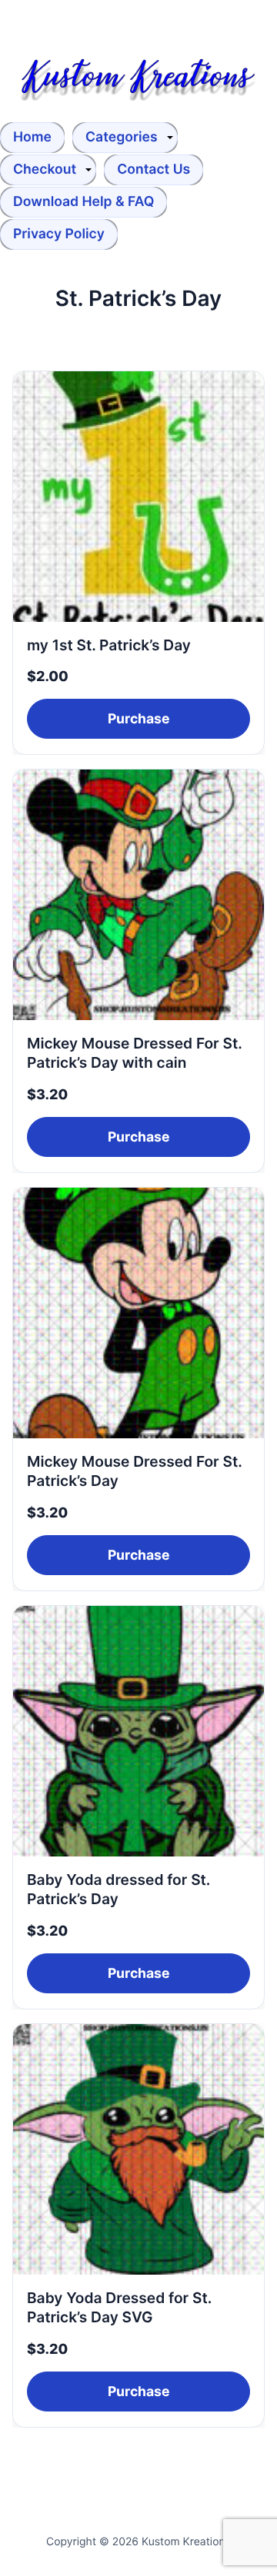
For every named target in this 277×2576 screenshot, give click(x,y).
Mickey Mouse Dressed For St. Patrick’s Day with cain (134, 1053)
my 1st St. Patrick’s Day (109, 645)
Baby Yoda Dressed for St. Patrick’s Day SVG (119, 2307)
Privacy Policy (59, 234)
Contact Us (154, 170)
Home (32, 137)
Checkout (45, 170)
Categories (122, 137)
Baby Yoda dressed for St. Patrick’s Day (118, 1889)
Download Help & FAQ (83, 202)
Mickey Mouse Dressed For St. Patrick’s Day (134, 1471)
